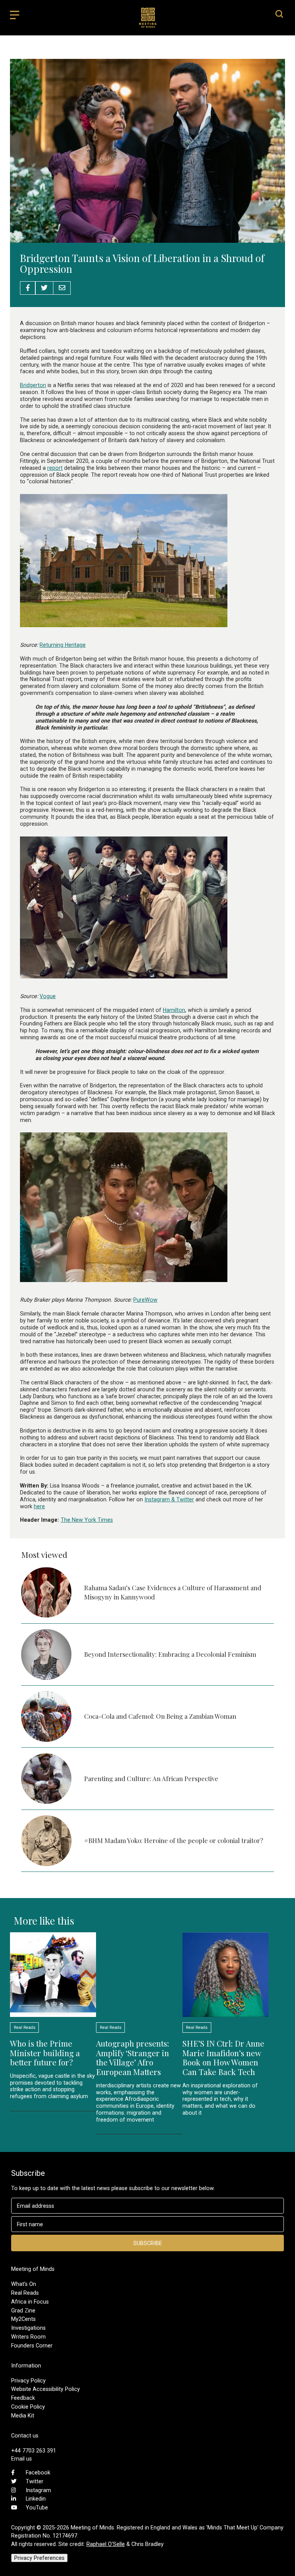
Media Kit (23, 2416)
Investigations (28, 2328)
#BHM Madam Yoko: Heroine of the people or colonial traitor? (174, 1840)
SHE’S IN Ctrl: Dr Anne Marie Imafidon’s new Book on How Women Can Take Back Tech (223, 2058)
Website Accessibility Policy (46, 2389)
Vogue (48, 996)
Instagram (38, 2490)
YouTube (37, 2508)
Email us (22, 2459)
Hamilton (174, 1010)
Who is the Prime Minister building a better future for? (45, 2053)
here (39, 1506)
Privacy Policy (28, 2381)
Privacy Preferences (39, 2558)
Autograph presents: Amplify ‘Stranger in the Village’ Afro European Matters (133, 2058)
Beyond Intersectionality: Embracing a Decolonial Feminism (171, 1654)
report (55, 468)
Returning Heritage (63, 645)
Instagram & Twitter (169, 1499)
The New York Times (87, 1520)
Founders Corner (32, 2346)
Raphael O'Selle (106, 2544)
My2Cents (23, 2319)
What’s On (24, 2284)
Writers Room (28, 2337)
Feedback (23, 2398)
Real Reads (25, 2293)
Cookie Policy (28, 2407)
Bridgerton (33, 385)
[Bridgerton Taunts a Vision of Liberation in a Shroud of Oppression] (147, 239)
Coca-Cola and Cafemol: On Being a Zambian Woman (160, 1716)
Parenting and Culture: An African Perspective (151, 1778)
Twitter (35, 2481)
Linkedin (36, 2499)
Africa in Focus (30, 2302)
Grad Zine (23, 2311)
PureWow (145, 1300)
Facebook (38, 2472)
